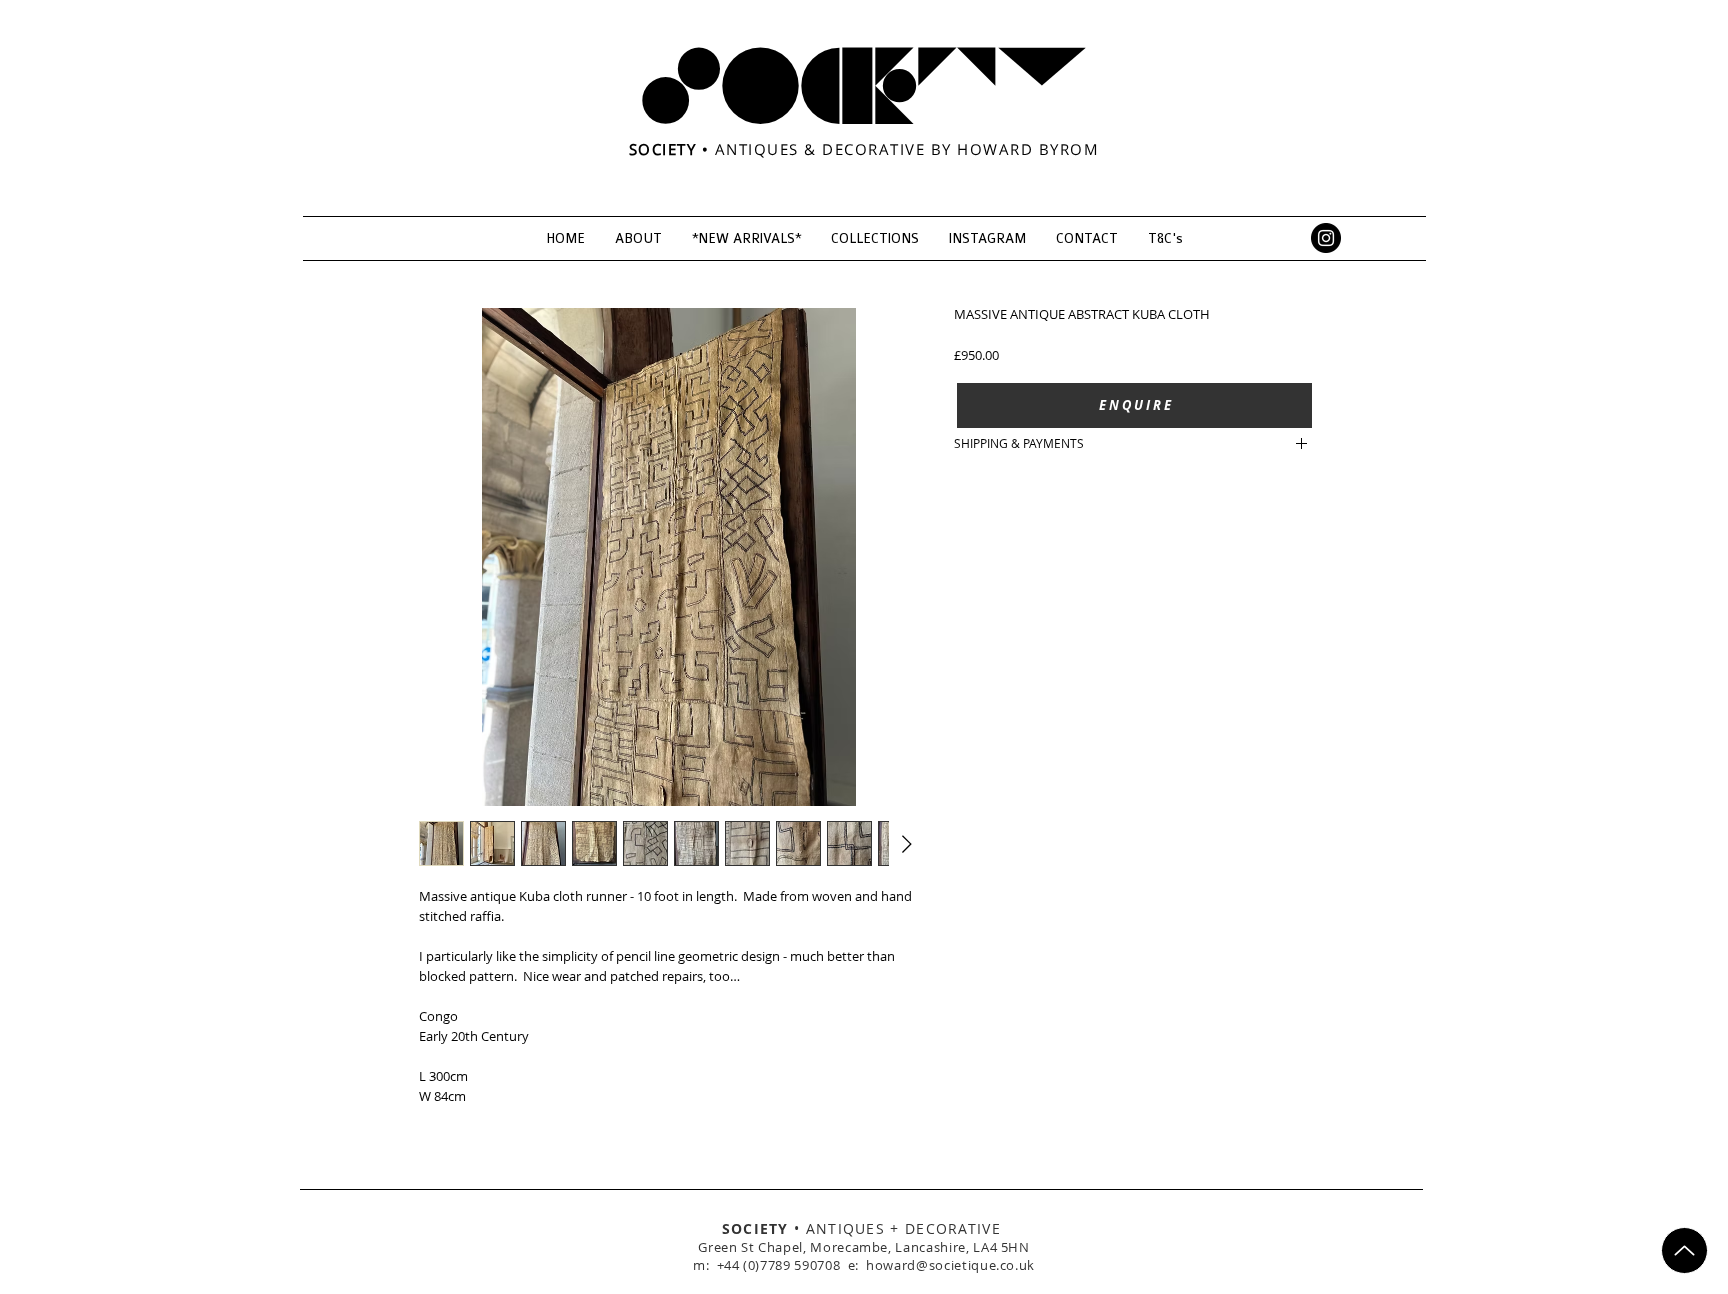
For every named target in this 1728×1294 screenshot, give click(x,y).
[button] (1134, 405)
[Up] (1684, 1250)
